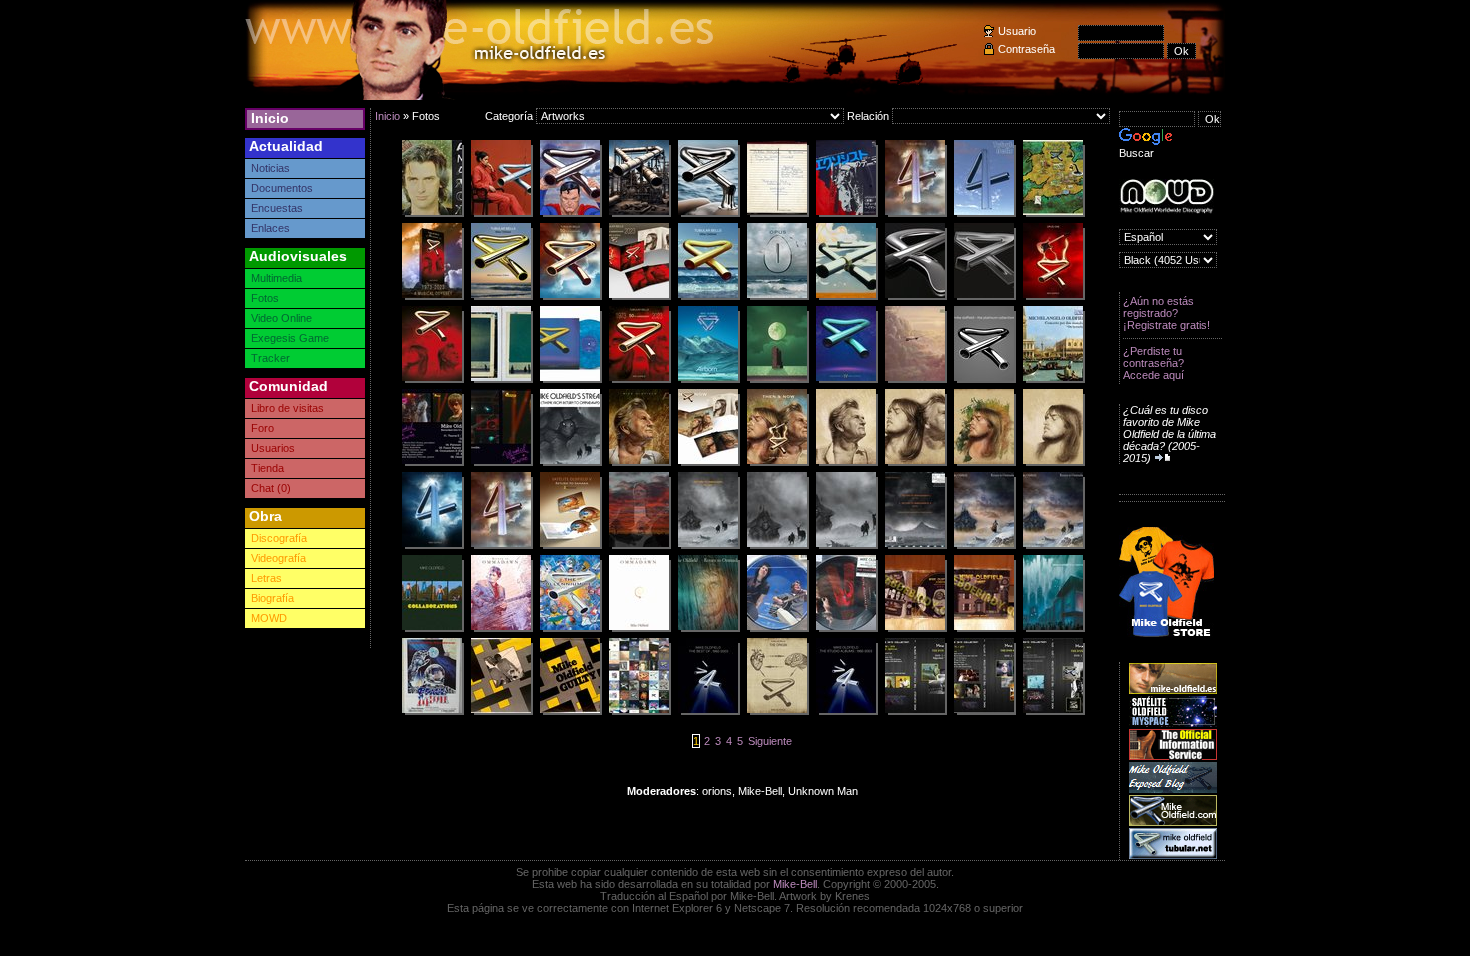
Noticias (270, 168)
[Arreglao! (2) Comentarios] (708, 297)
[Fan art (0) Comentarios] (570, 297)
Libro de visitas (287, 408)
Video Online (281, 318)
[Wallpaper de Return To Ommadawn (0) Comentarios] (708, 546)
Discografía (279, 538)
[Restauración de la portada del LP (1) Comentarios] (915, 380)
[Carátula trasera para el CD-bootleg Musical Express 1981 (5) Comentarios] (432, 463)
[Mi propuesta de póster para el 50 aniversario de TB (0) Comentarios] (432, 380)
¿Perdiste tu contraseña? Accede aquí (1153, 363)
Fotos (265, 298)
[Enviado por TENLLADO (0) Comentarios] (984, 546)
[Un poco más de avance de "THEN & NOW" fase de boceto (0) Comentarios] (915, 463)
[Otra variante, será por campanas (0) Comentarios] (501, 297)
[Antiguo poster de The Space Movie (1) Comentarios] (432, 712)
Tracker (270, 358)
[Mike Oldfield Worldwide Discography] (1166, 196)
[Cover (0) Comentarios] (1053, 629)
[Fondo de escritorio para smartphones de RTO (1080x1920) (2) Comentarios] (777, 546)
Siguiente (770, 741)
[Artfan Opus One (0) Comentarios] (1053, 297)
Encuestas (277, 208)
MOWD (269, 618)
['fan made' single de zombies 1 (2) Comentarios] (984, 629)
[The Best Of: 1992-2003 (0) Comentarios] (708, 712)
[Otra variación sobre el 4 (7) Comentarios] (432, 546)
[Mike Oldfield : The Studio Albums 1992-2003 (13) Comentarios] (846, 712)
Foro (262, 428)
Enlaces (270, 228)
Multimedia (276, 278)
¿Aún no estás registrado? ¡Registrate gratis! (1166, 313)
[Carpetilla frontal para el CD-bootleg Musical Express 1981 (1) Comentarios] (501, 463)
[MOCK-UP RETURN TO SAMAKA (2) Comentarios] (570, 546)
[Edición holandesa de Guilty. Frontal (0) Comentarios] (570, 712)
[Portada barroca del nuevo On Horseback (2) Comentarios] (1053, 380)
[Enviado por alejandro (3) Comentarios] (708, 380)
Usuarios (273, 448)
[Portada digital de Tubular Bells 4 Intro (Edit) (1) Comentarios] (984, 214)
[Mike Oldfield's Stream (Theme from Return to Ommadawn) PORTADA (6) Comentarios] (570, 463)
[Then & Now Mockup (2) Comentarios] (708, 463)
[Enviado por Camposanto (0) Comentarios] (846, 297)
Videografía (278, 558)
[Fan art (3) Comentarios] (777, 297)
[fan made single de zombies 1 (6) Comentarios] (915, 629)
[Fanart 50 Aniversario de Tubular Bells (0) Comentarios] (639, 380)
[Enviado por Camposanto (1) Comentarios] (501, 214)
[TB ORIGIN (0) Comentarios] (777, 712)
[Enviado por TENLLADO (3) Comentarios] (501, 546)
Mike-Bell (795, 884)
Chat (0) (271, 488)
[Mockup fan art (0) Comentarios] (639, 297)
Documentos (282, 188)
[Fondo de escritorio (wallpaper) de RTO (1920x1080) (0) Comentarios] (846, 546)
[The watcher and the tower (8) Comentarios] (777, 380)
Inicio (270, 118)
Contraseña (1026, 49)
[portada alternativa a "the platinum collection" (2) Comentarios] (984, 380)
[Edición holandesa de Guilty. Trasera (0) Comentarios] (501, 712)
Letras (266, 578)
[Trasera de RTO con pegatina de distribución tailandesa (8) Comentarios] (915, 546)
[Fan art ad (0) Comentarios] (432, 297)
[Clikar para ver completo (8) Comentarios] (777, 463)
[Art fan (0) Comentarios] (915, 214)
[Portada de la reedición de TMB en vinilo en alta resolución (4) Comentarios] (570, 629)
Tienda (267, 468)
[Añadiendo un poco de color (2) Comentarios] (984, 463)
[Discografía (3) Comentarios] (639, 712)
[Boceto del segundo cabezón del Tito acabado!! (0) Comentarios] (846, 463)
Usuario (1017, 31)
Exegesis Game (290, 338)
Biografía (272, 598)
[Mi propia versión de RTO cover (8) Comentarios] (1053, 546)
